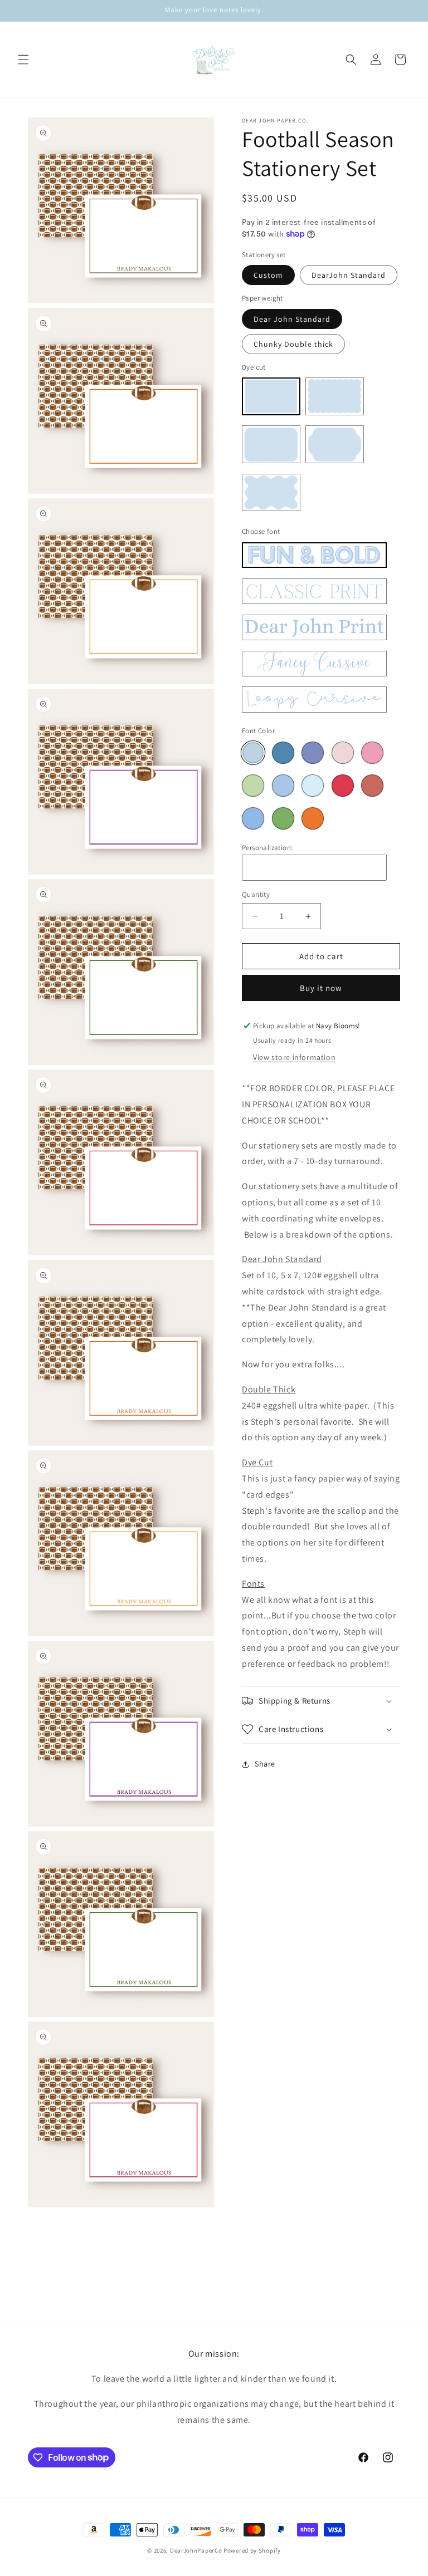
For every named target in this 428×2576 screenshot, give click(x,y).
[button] (23, 60)
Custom (268, 275)
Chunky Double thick (293, 344)
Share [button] (265, 1764)
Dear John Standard (292, 319)
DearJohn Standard (349, 275)
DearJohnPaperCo (196, 2550)
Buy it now (321, 988)
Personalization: (267, 848)
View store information (294, 1057)
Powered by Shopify (252, 2550)
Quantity (256, 894)
